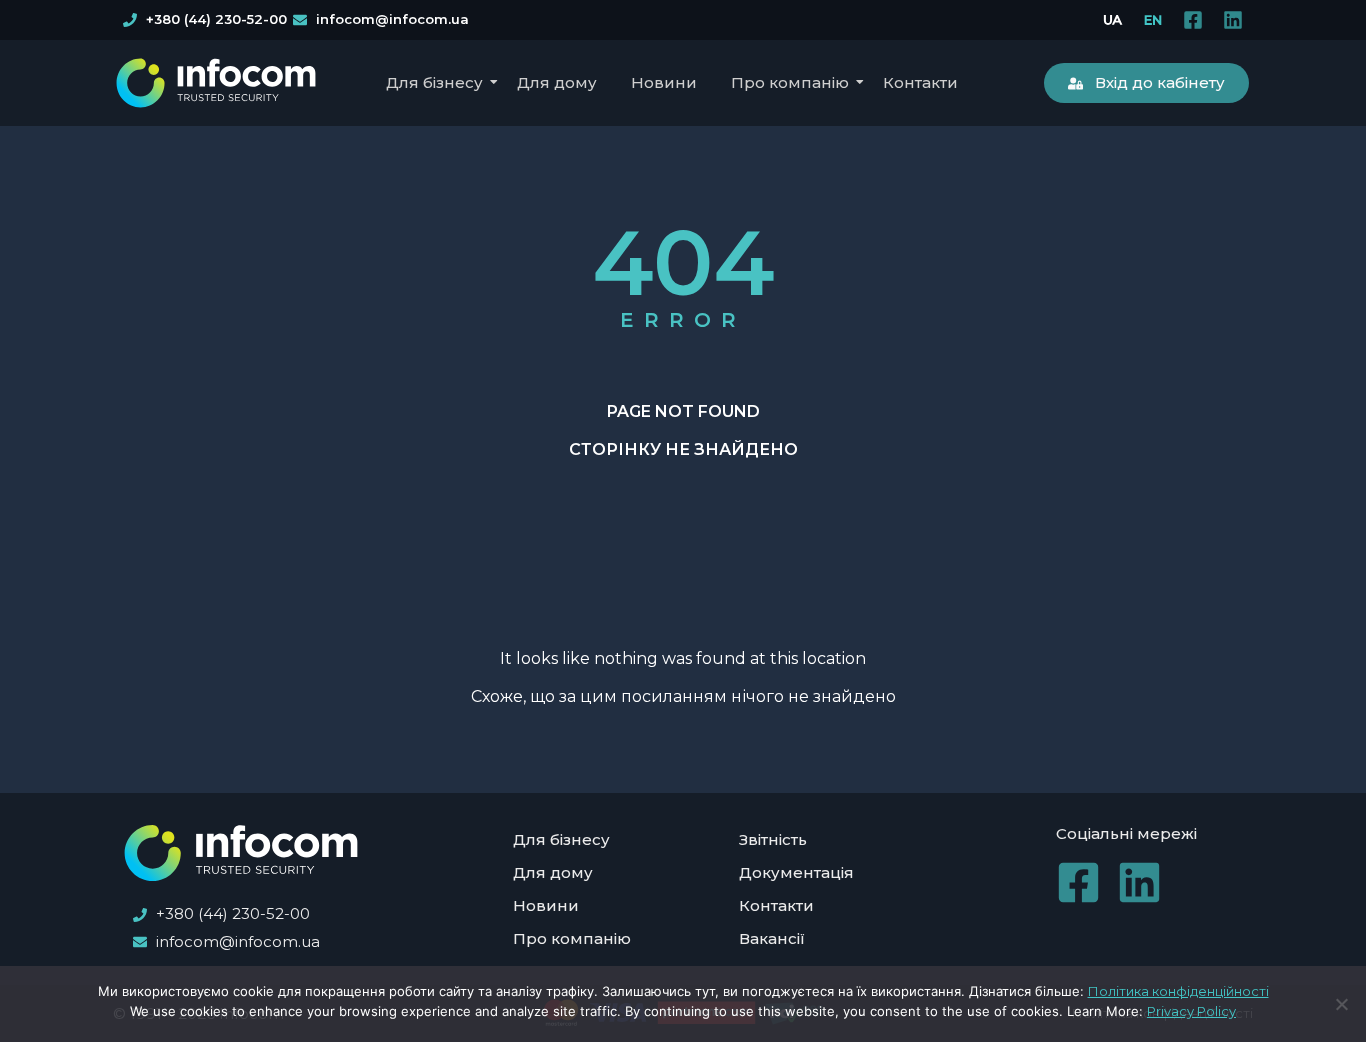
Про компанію (790, 82)
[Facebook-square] (1193, 20)
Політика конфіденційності (1178, 991)
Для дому (557, 82)
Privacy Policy (1191, 1011)
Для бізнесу (434, 82)
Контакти (920, 82)
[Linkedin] (1233, 20)
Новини (664, 82)
